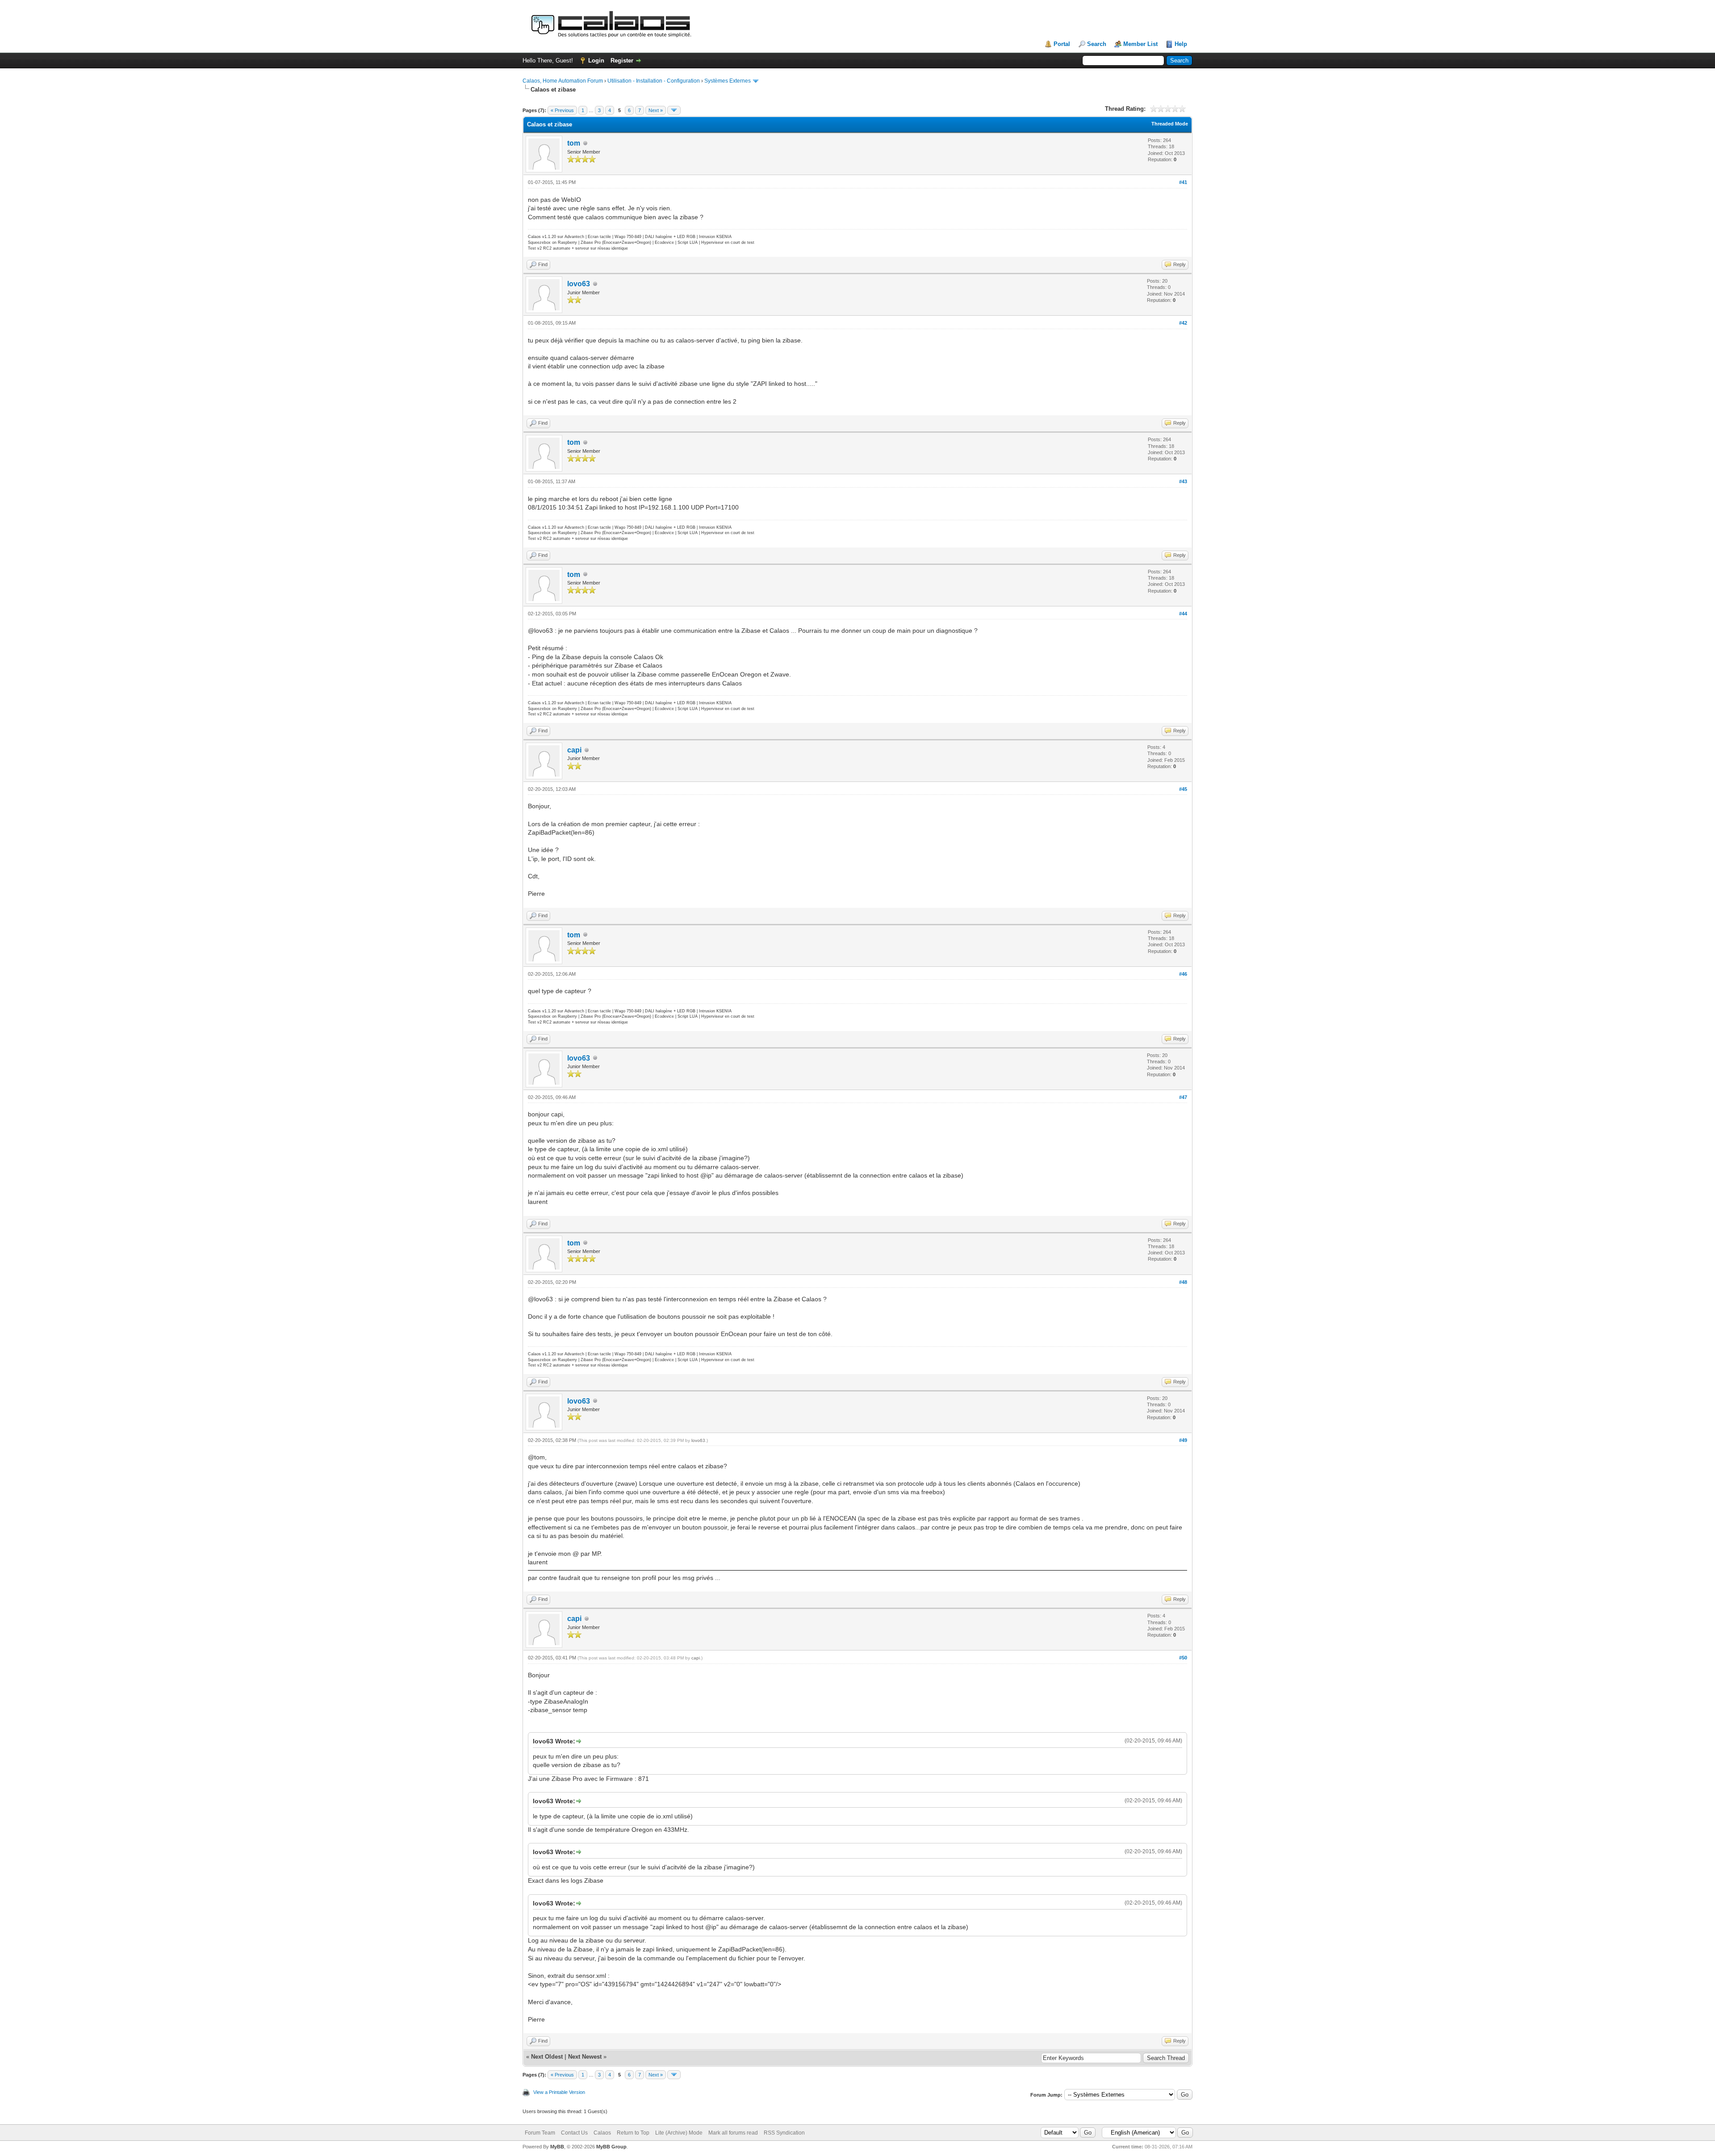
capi (574, 750)
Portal (1062, 44)
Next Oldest (547, 2057)
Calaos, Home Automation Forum (563, 81)
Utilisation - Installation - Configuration (654, 81)
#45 (1183, 789)
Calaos (602, 2133)
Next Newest (585, 2057)
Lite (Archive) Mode (679, 2133)
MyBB (557, 2147)
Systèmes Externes (728, 81)
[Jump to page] (674, 110)
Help (1181, 44)
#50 (1183, 1658)
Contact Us (574, 2133)
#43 (1183, 481)
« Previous (562, 110)
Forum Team (540, 2133)
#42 (1183, 323)
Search (1097, 44)
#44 (1183, 614)
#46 (1183, 974)
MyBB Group (611, 2147)
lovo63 (579, 284)
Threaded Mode (1170, 124)
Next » (656, 110)
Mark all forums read (733, 2133)
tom (574, 143)
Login (596, 61)
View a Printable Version (559, 2092)
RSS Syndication (784, 2133)
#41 (1183, 182)
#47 (1183, 1097)
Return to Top (633, 2133)
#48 (1183, 1282)
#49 (1183, 1440)
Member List (1140, 44)
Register (622, 61)
